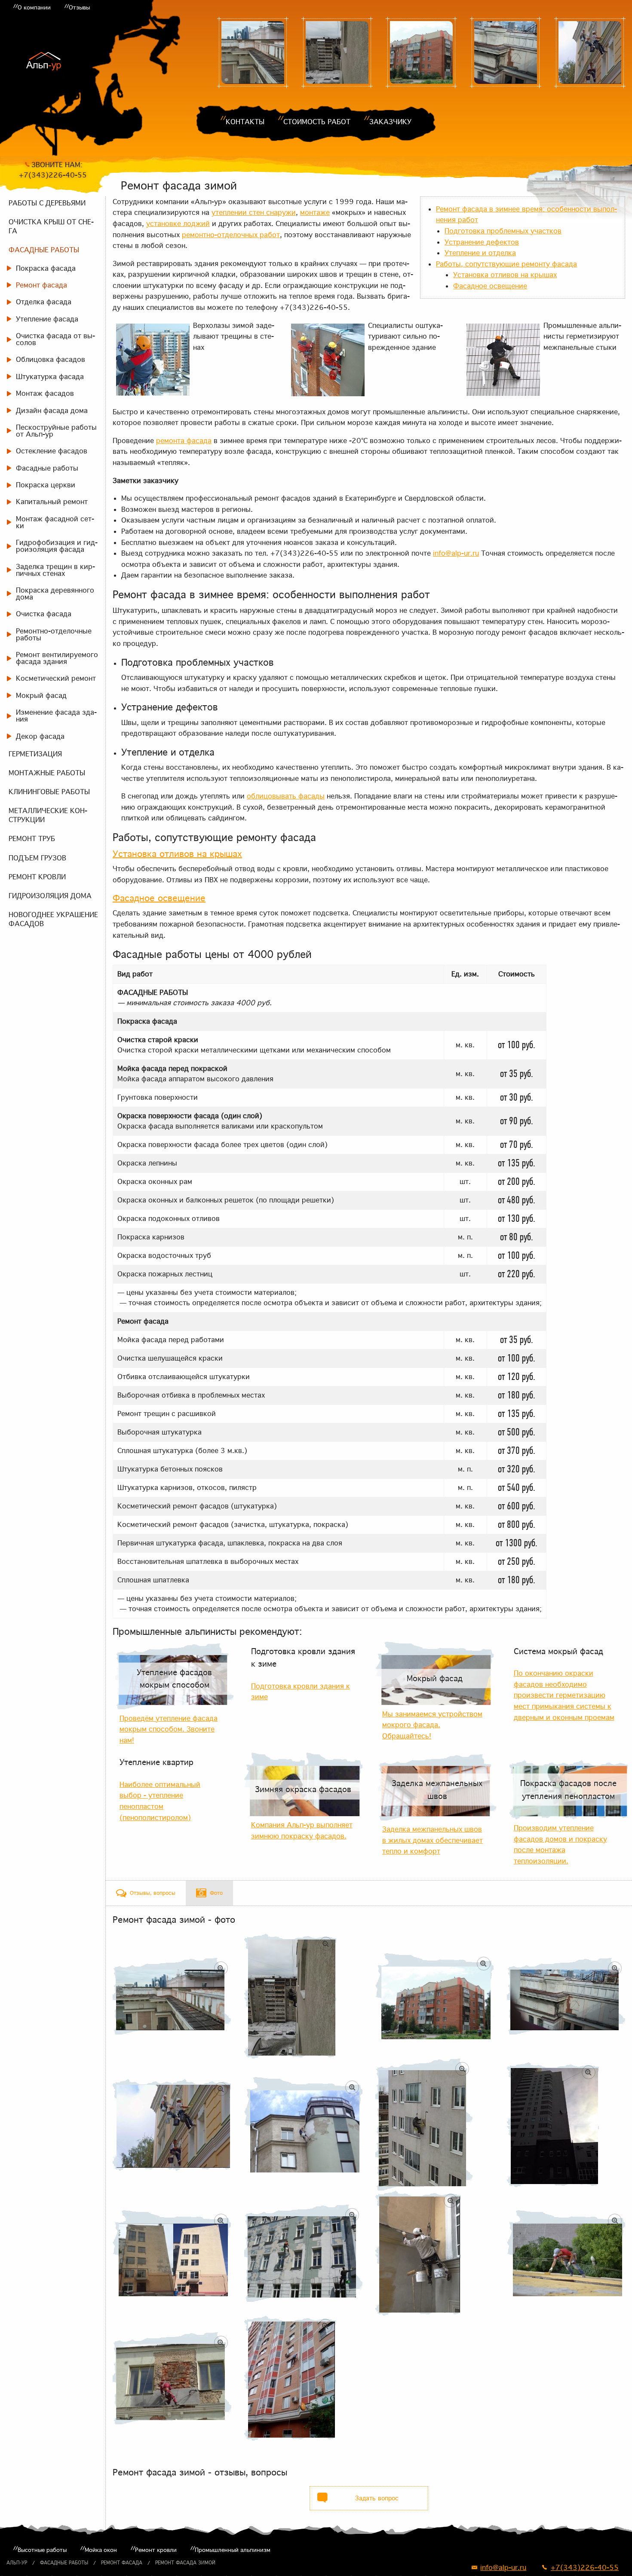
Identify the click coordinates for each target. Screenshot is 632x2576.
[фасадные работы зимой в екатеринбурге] (304, 2125)
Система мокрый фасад (558, 1651)
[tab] (146, 1893)
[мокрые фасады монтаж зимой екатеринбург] (253, 52)
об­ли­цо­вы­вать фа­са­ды (286, 796)
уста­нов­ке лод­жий (178, 223)
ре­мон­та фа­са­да (184, 441)
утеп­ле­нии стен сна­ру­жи (254, 212)
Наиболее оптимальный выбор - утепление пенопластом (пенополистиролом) (160, 1801)
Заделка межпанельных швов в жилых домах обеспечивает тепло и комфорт (433, 1840)
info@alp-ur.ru (456, 553)
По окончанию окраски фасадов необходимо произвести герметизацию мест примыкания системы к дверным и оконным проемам (564, 1695)
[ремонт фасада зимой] (337, 52)
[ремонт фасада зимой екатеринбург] (506, 52)
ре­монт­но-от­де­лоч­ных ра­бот (231, 235)
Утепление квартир (156, 1762)
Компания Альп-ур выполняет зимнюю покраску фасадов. (302, 1830)
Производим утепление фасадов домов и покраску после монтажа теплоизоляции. (560, 1844)
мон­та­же (315, 212)
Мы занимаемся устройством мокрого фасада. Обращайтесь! (432, 1725)
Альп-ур (17, 2563)
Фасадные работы (64, 2563)
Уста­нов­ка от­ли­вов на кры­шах (505, 275)
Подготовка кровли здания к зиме (303, 1658)
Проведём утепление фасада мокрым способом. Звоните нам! (169, 1729)
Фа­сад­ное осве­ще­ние (490, 286)
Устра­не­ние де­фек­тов (482, 242)
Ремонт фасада (122, 2563)
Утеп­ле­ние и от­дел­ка (480, 253)
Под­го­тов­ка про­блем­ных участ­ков (503, 231)
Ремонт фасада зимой (185, 2563)
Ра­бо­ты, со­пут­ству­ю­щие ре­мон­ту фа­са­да (506, 264)
